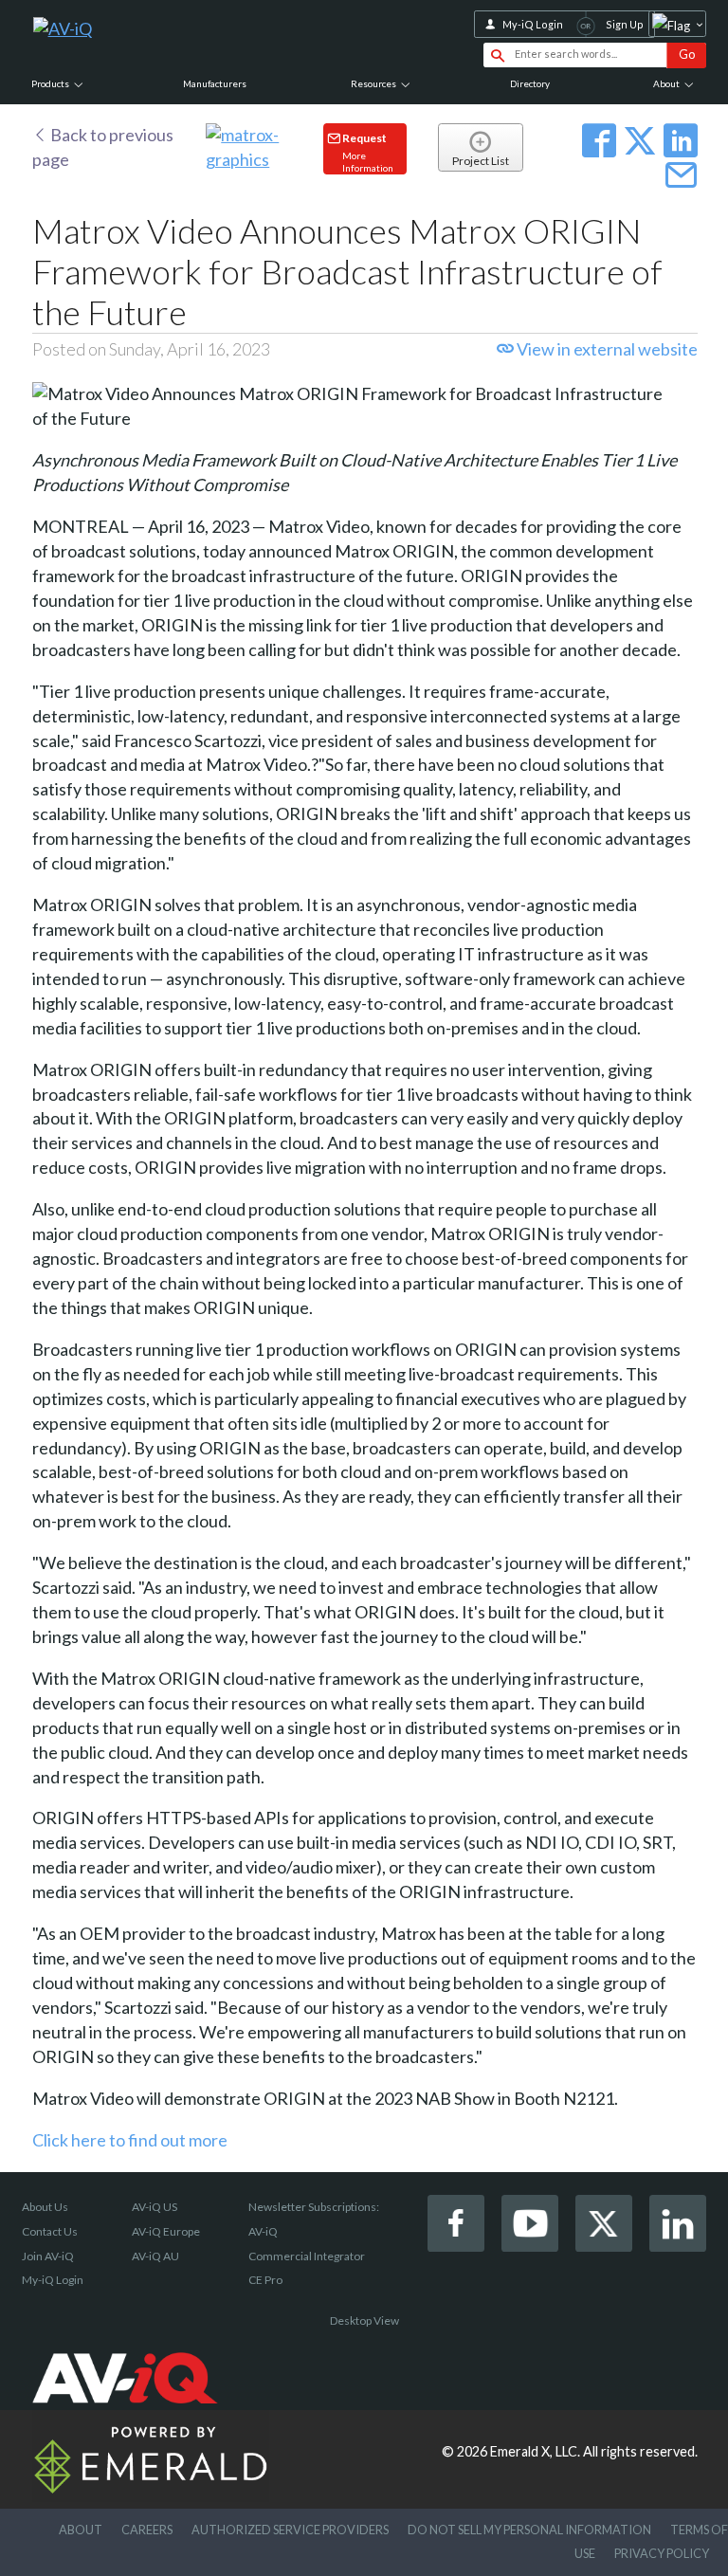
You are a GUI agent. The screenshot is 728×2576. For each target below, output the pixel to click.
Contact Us (50, 2231)
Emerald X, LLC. (535, 2451)
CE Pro (265, 2280)
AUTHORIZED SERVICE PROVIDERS (290, 2530)
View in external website (606, 349)
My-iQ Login (533, 24)
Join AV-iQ (48, 2256)
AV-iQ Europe (166, 2231)
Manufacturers (215, 83)
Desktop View (364, 2320)
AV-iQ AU (155, 2256)
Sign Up (625, 24)
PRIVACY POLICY (662, 2553)
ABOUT (81, 2530)
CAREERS (147, 2530)
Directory (530, 83)
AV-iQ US (155, 2207)
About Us (45, 2207)
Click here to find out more (130, 2140)
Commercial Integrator (307, 2256)
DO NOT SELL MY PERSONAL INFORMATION (529, 2530)
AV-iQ (263, 2231)
